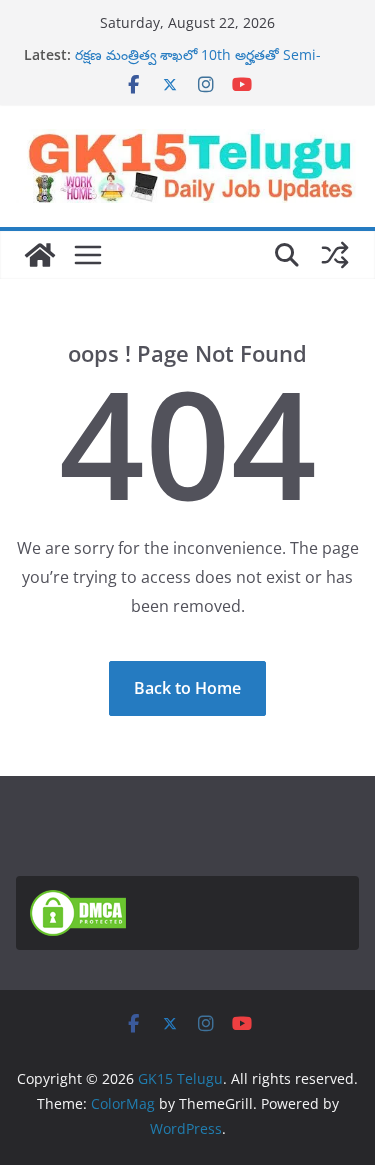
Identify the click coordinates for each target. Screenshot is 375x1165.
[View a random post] (335, 255)
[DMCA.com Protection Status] (78, 902)
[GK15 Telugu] (40, 255)
